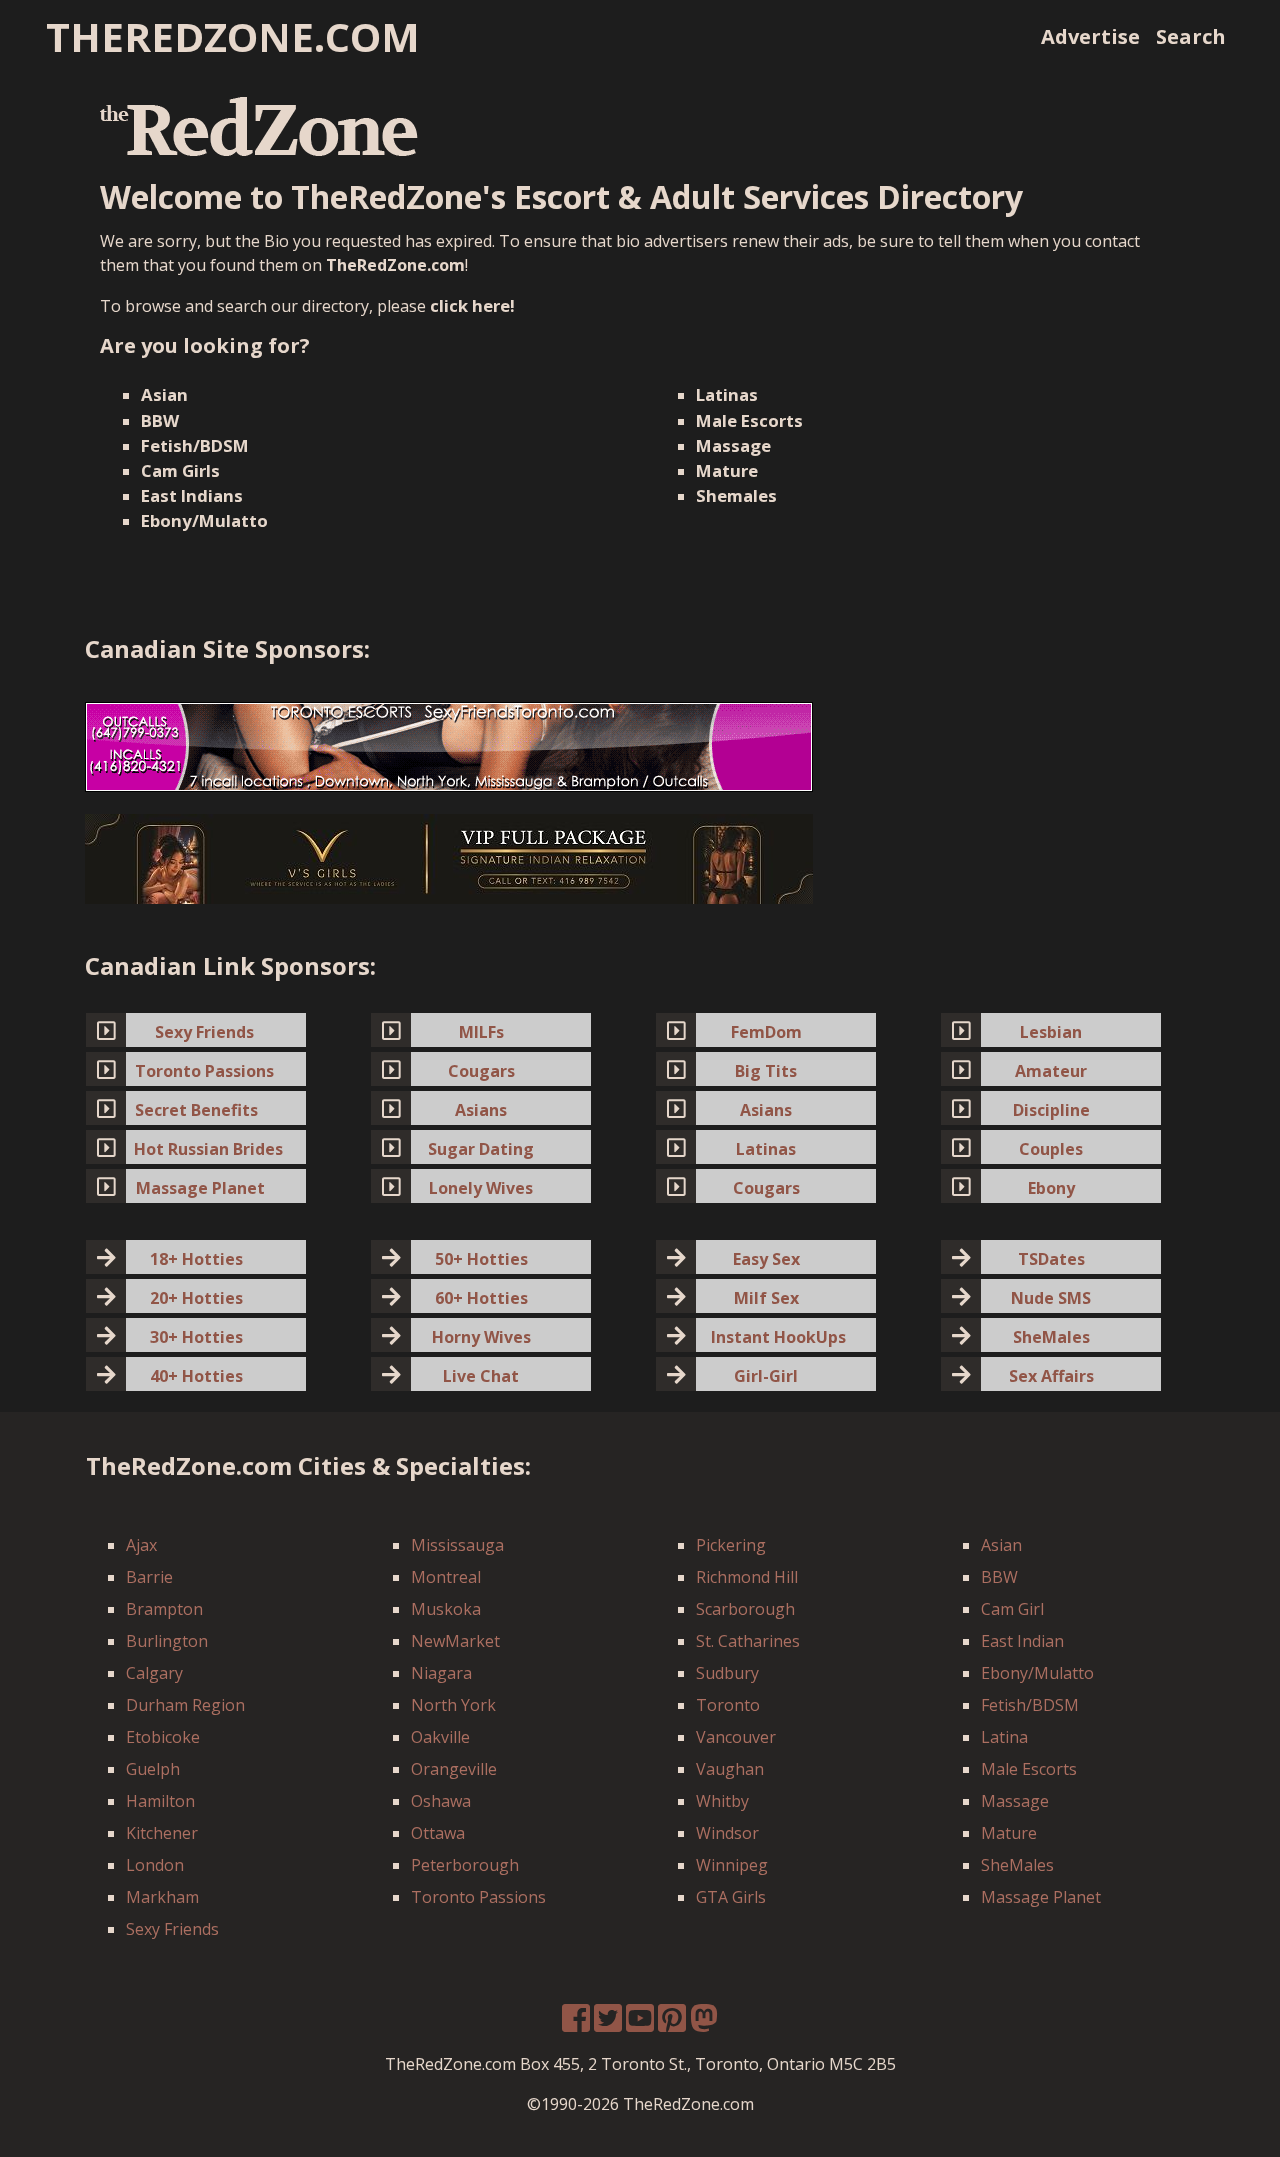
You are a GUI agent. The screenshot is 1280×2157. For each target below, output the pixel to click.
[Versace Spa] (449, 858)
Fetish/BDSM (195, 445)
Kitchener (162, 1833)
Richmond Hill (747, 1577)
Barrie (149, 1577)
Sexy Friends (172, 1929)
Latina (1004, 1737)
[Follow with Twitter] (608, 2024)
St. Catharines (748, 1641)
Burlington (167, 1641)
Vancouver (736, 1737)
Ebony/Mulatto (204, 520)
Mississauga (457, 1545)
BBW (160, 420)
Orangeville (454, 1769)
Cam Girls (180, 470)
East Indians (192, 495)
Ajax (141, 1545)
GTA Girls (731, 1897)
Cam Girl (1012, 1609)
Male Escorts (749, 420)
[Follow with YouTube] (640, 2024)
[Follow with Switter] (704, 2024)
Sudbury (727, 1673)
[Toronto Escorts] (449, 745)
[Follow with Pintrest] (672, 2024)
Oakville (440, 1737)
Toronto (728, 1705)
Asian (164, 394)
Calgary (154, 1673)
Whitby (722, 1801)
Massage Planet (1041, 1897)
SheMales (1017, 1865)
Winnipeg (732, 1865)
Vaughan (730, 1769)
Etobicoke (163, 1737)
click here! (472, 305)
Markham (162, 1897)
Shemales (736, 495)
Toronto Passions (478, 1897)
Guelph (153, 1769)
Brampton (164, 1609)
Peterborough (465, 1865)
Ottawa (438, 1833)
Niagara (441, 1673)
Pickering (731, 1545)
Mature (727, 470)
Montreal (446, 1577)
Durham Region (185, 1705)
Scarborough (745, 1609)
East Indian (1022, 1641)
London (155, 1865)
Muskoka (446, 1609)
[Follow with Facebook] (576, 2024)
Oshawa (441, 1801)
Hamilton (160, 1801)
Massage (733, 445)
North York (453, 1705)
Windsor (727, 1833)
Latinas (727, 394)
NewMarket (455, 1641)
